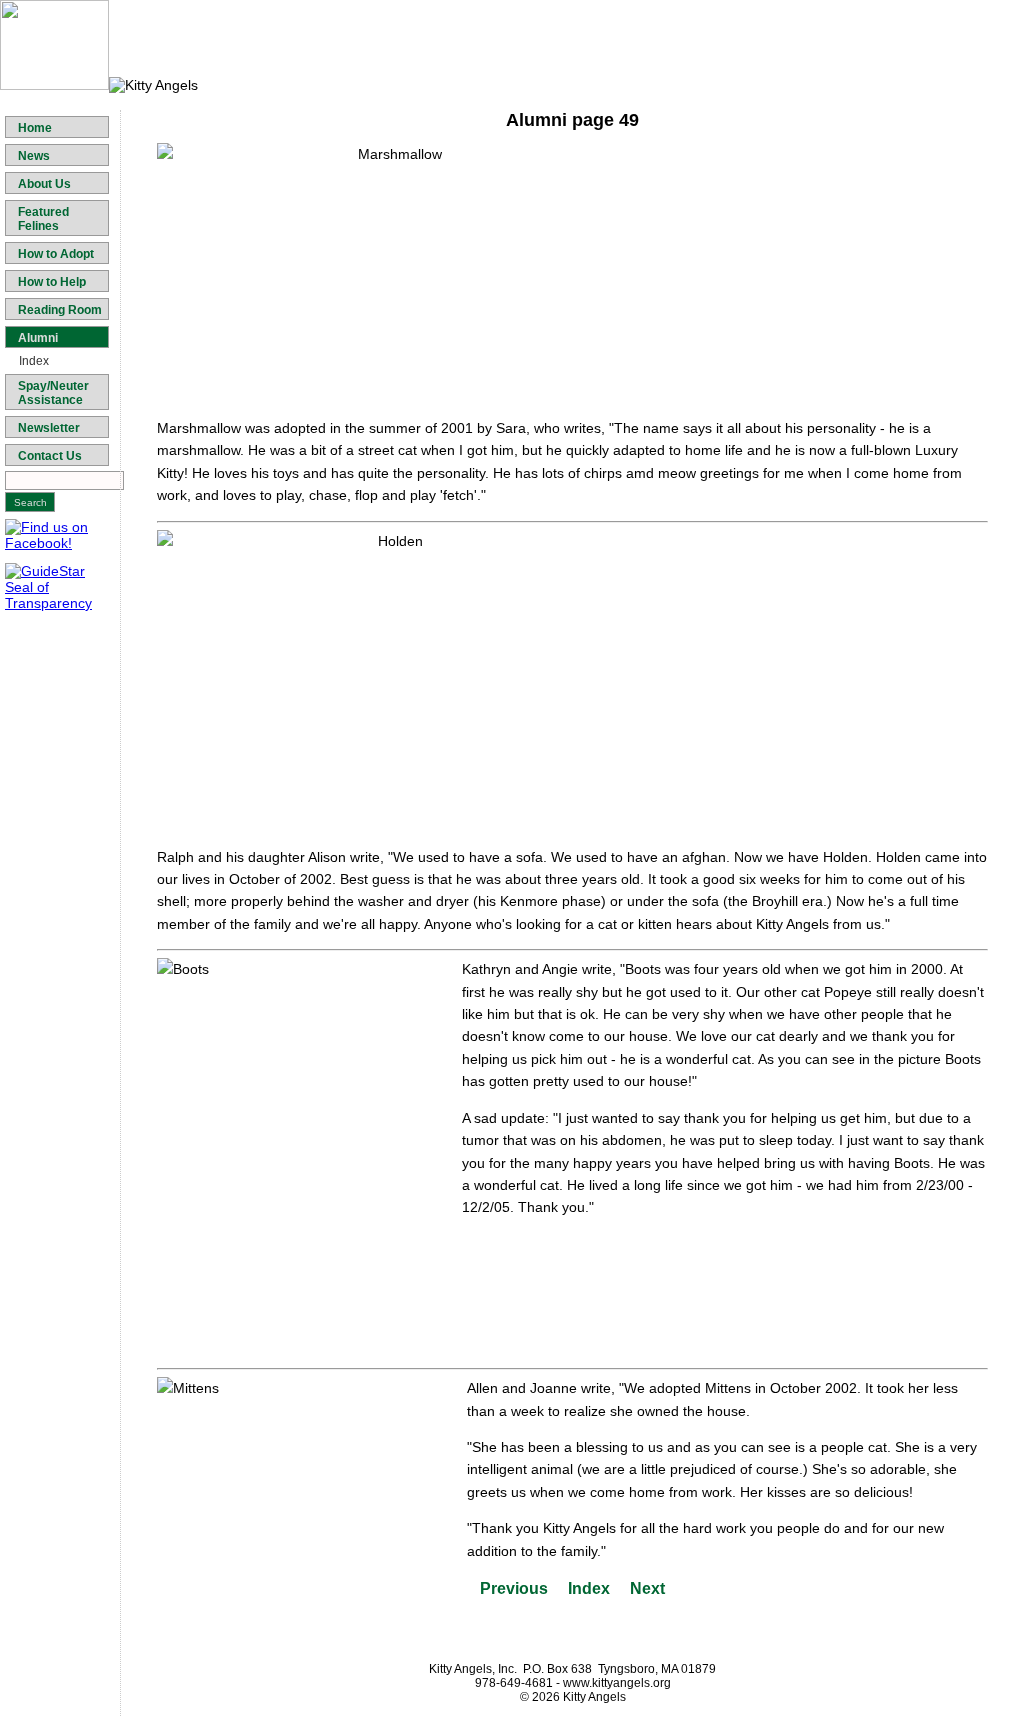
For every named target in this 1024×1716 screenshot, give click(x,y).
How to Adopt (56, 254)
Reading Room (60, 310)
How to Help (52, 282)
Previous (514, 1588)
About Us (44, 184)
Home (35, 128)
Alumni (38, 338)
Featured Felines (43, 219)
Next (647, 1588)
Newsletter (49, 428)
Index (34, 361)
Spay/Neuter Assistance (53, 393)
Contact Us (50, 456)
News (34, 156)
